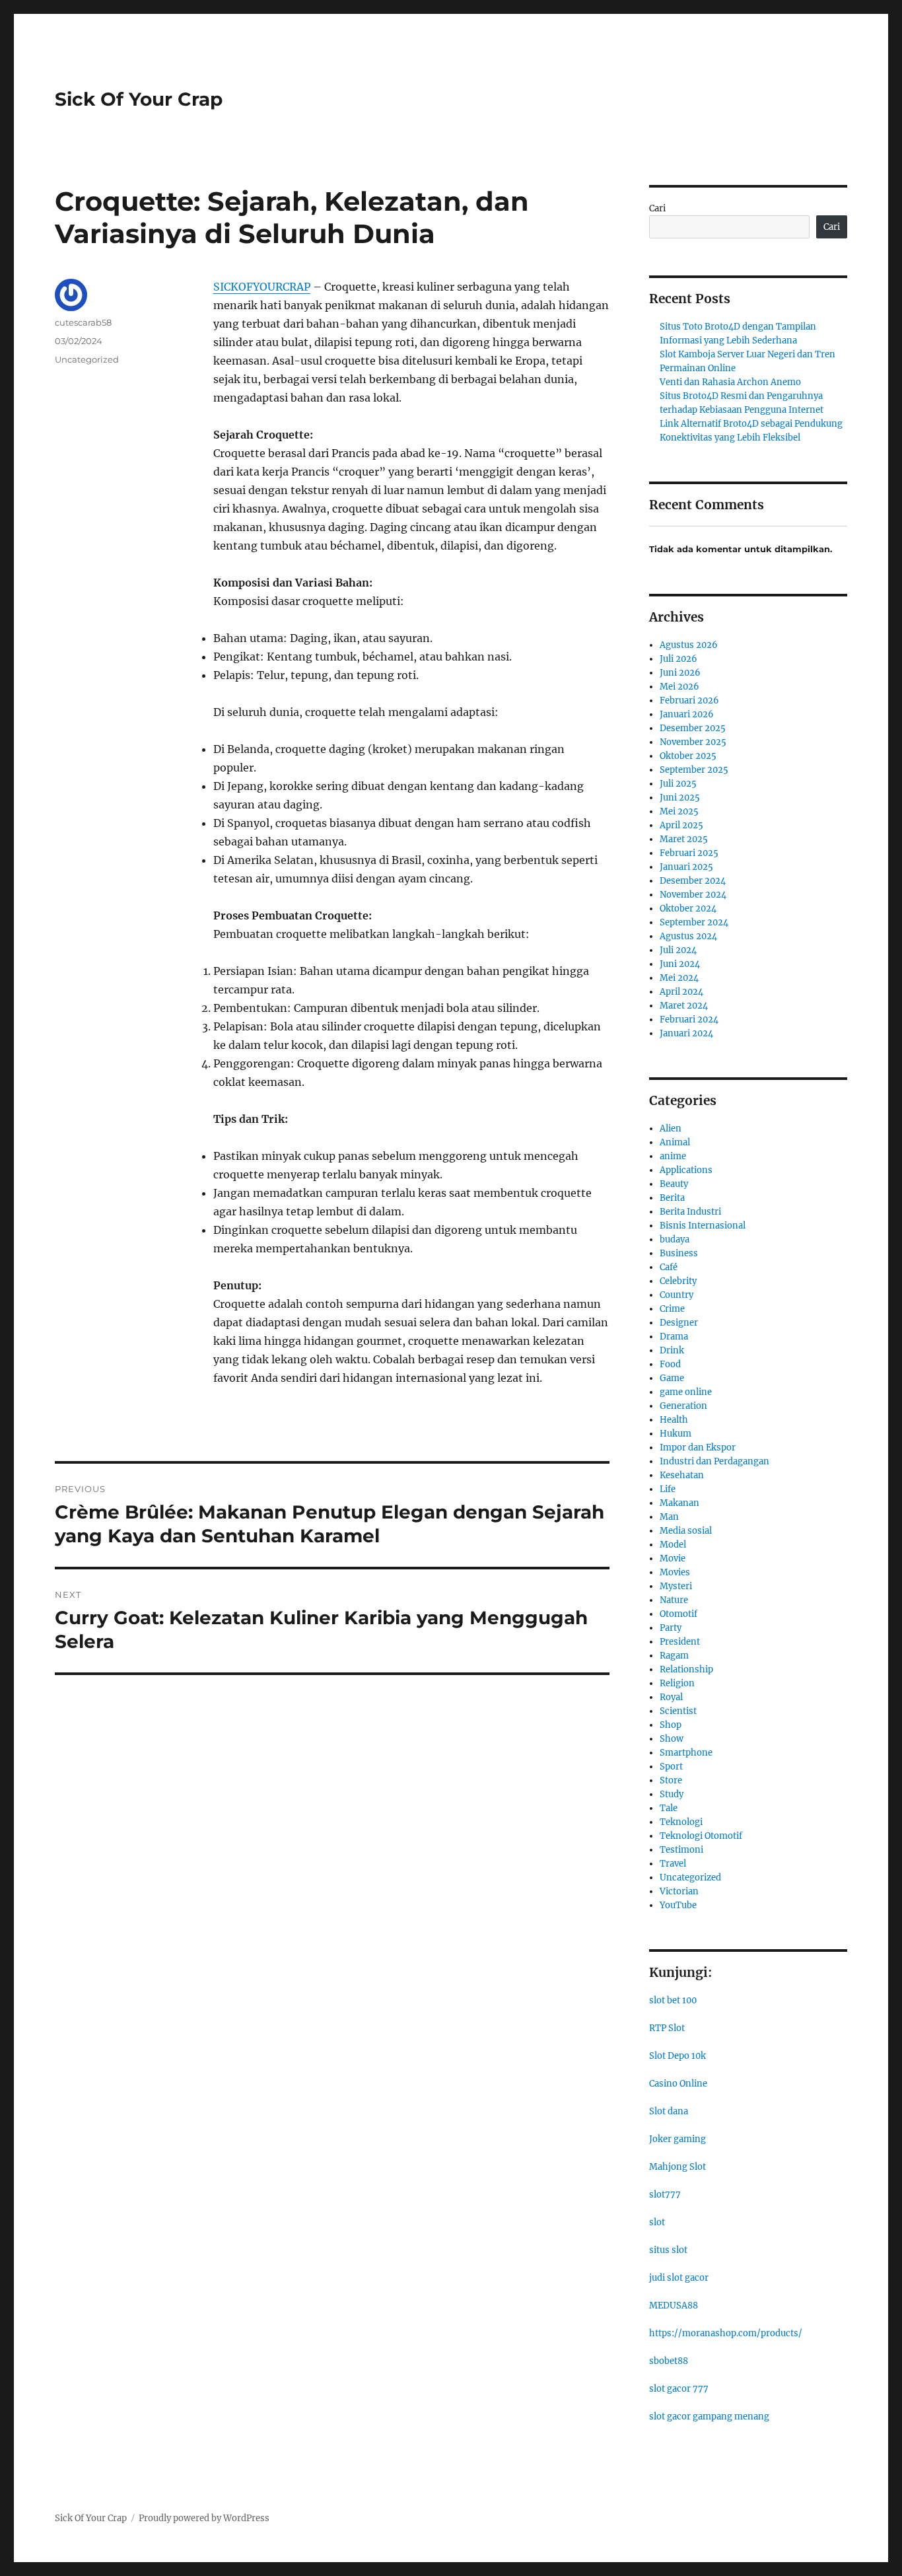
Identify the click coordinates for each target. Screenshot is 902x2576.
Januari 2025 (686, 867)
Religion (677, 1683)
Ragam (674, 1656)
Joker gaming (677, 2139)
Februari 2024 (689, 1020)
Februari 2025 (689, 853)
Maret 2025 (684, 839)
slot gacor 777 (679, 2389)
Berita (672, 1198)
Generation (683, 1406)
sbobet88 (669, 2361)
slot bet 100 (673, 2000)
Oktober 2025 (688, 756)
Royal (671, 1697)
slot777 (665, 2195)
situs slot (668, 2250)
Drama (674, 1337)
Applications (686, 1170)
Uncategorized (87, 359)
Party (671, 1628)
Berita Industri (690, 1212)
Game (672, 1378)
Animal (675, 1142)
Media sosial (686, 1531)
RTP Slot (667, 2028)
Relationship (686, 1669)
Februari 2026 (689, 700)
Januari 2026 (687, 714)
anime (673, 1156)
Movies (675, 1572)
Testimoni (681, 1850)
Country (676, 1295)
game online (686, 1392)
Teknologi (681, 1822)
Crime (672, 1309)
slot (657, 2222)
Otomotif (678, 1614)
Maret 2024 (684, 1006)
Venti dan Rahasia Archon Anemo (730, 382)
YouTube (678, 1905)
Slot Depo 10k (677, 2056)
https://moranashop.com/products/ (726, 2333)
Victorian (679, 1891)
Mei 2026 (679, 687)
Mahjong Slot (677, 2167)
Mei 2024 (679, 978)
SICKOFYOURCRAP (262, 287)
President (680, 1642)
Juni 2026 (680, 673)
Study (672, 1794)
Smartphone (686, 1753)
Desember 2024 (693, 881)
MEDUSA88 (674, 2306)
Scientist (678, 1711)
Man (669, 1517)
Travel (673, 1864)
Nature (674, 1600)
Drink (672, 1350)
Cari (657, 208)
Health (674, 1420)
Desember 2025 (693, 728)
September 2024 (694, 922)
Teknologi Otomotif (701, 1836)
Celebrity (678, 1281)
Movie (673, 1558)
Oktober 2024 (688, 909)
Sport (671, 1767)
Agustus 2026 (689, 645)
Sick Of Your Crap (139, 99)
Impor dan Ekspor (698, 1448)
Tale (669, 1808)
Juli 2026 (678, 659)
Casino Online (678, 2084)
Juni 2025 (680, 798)
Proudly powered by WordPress (204, 2518)
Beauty (674, 1184)
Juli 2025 (678, 784)
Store (671, 1780)
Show (672, 1739)
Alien (671, 1128)
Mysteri (676, 1586)
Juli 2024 (678, 950)
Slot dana (669, 2111)
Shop (671, 1725)
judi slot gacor (679, 2278)
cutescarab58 (83, 322)
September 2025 (694, 770)
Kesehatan (682, 1475)
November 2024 (693, 895)
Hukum (676, 1434)
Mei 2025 (679, 811)
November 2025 (693, 742)
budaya (675, 1239)
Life (668, 1489)
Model (673, 1545)
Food (670, 1364)
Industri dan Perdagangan (714, 1461)
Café (669, 1267)
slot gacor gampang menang (709, 2416)
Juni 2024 (680, 964)
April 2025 (681, 825)
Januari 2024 (686, 1033)
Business (679, 1253)
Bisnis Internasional (703, 1226)
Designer (679, 1323)
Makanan (679, 1503)
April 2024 (681, 992)
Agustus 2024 (688, 936)
